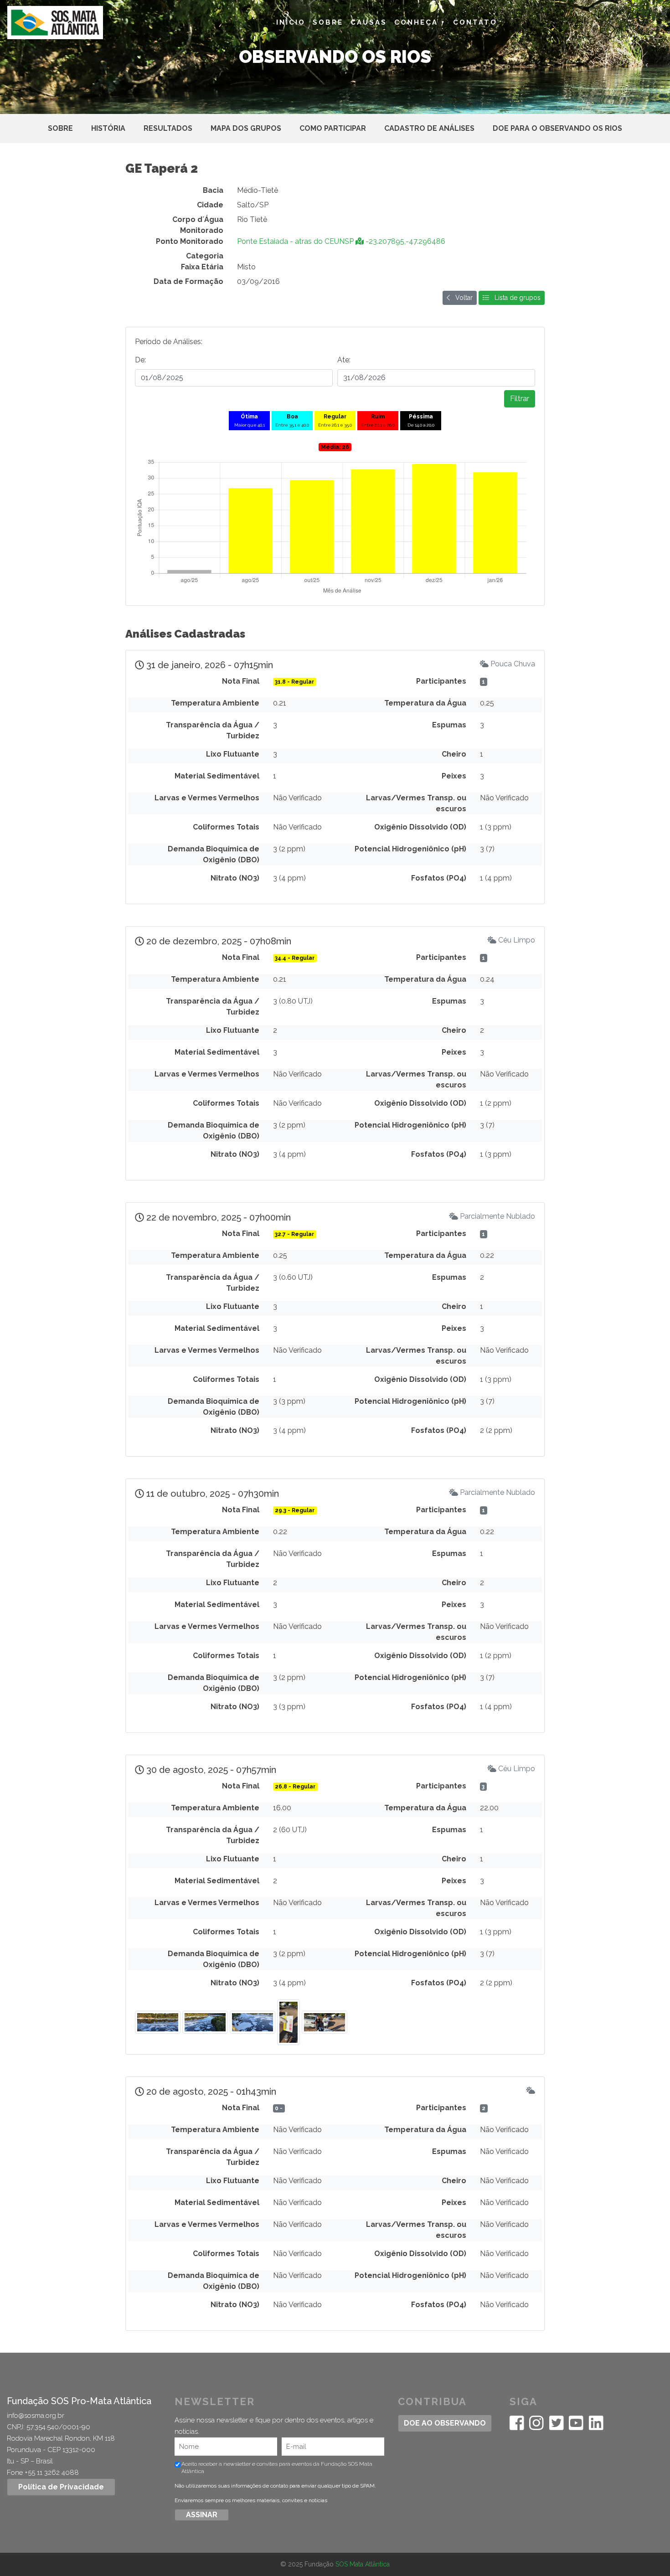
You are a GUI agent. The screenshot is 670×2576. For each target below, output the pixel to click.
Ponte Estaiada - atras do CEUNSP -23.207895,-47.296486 (341, 241)
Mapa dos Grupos (246, 128)
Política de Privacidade (61, 2487)
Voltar (461, 298)
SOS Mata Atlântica (363, 2564)
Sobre (328, 22)
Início (291, 22)
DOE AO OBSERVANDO (445, 2423)
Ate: (344, 360)
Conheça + (420, 22)
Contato (475, 22)
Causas (369, 22)
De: (140, 360)
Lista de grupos (515, 298)
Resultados (168, 128)
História (108, 128)
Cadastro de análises (429, 128)
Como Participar (333, 128)
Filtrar (520, 399)
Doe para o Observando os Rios (557, 128)
